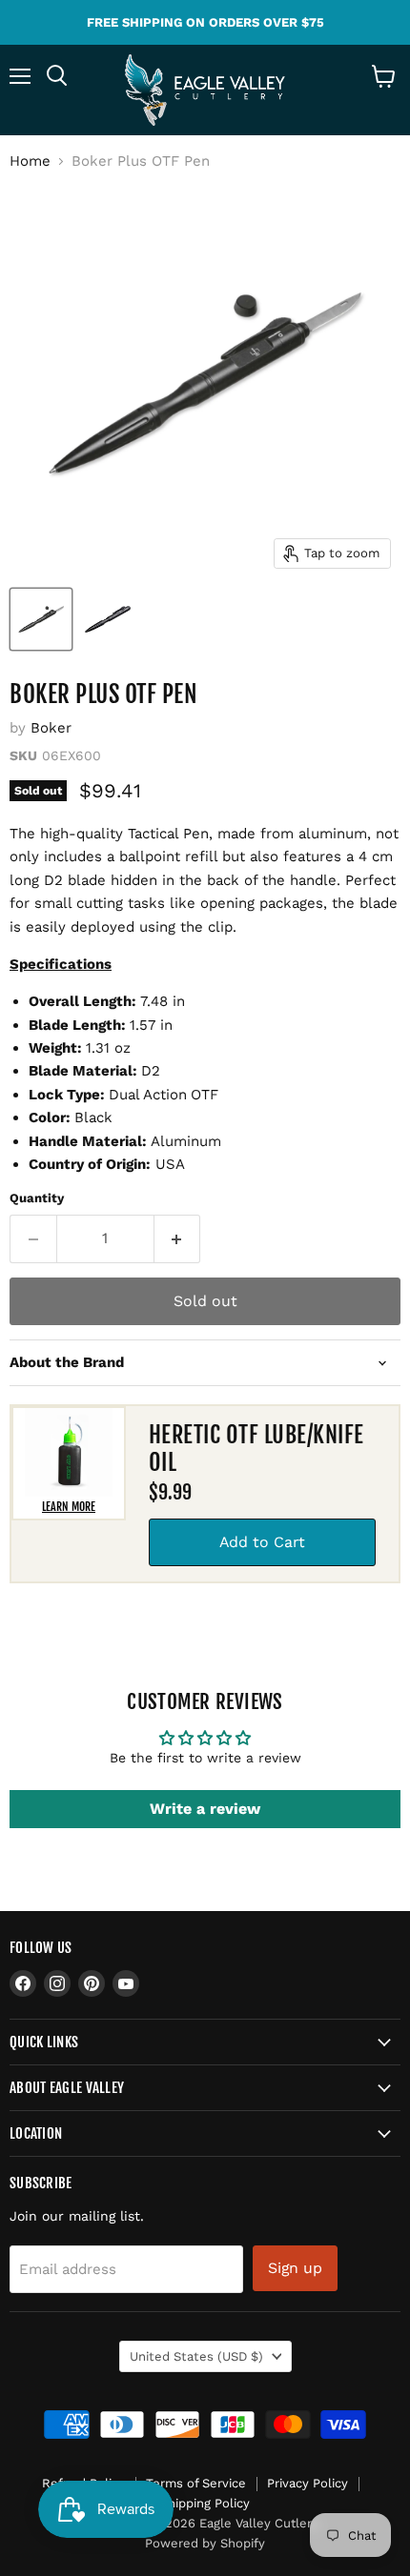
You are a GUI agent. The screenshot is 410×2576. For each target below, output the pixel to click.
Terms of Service (196, 2483)
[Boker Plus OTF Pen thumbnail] (41, 619)
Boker (51, 728)
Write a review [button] (205, 1809)
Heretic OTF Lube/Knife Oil (256, 1449)
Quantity (37, 1198)
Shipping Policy (205, 2503)
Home (30, 161)
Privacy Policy (307, 2483)
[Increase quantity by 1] (178, 1238)
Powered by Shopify (205, 2543)
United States (196, 2356)
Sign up (295, 2268)
